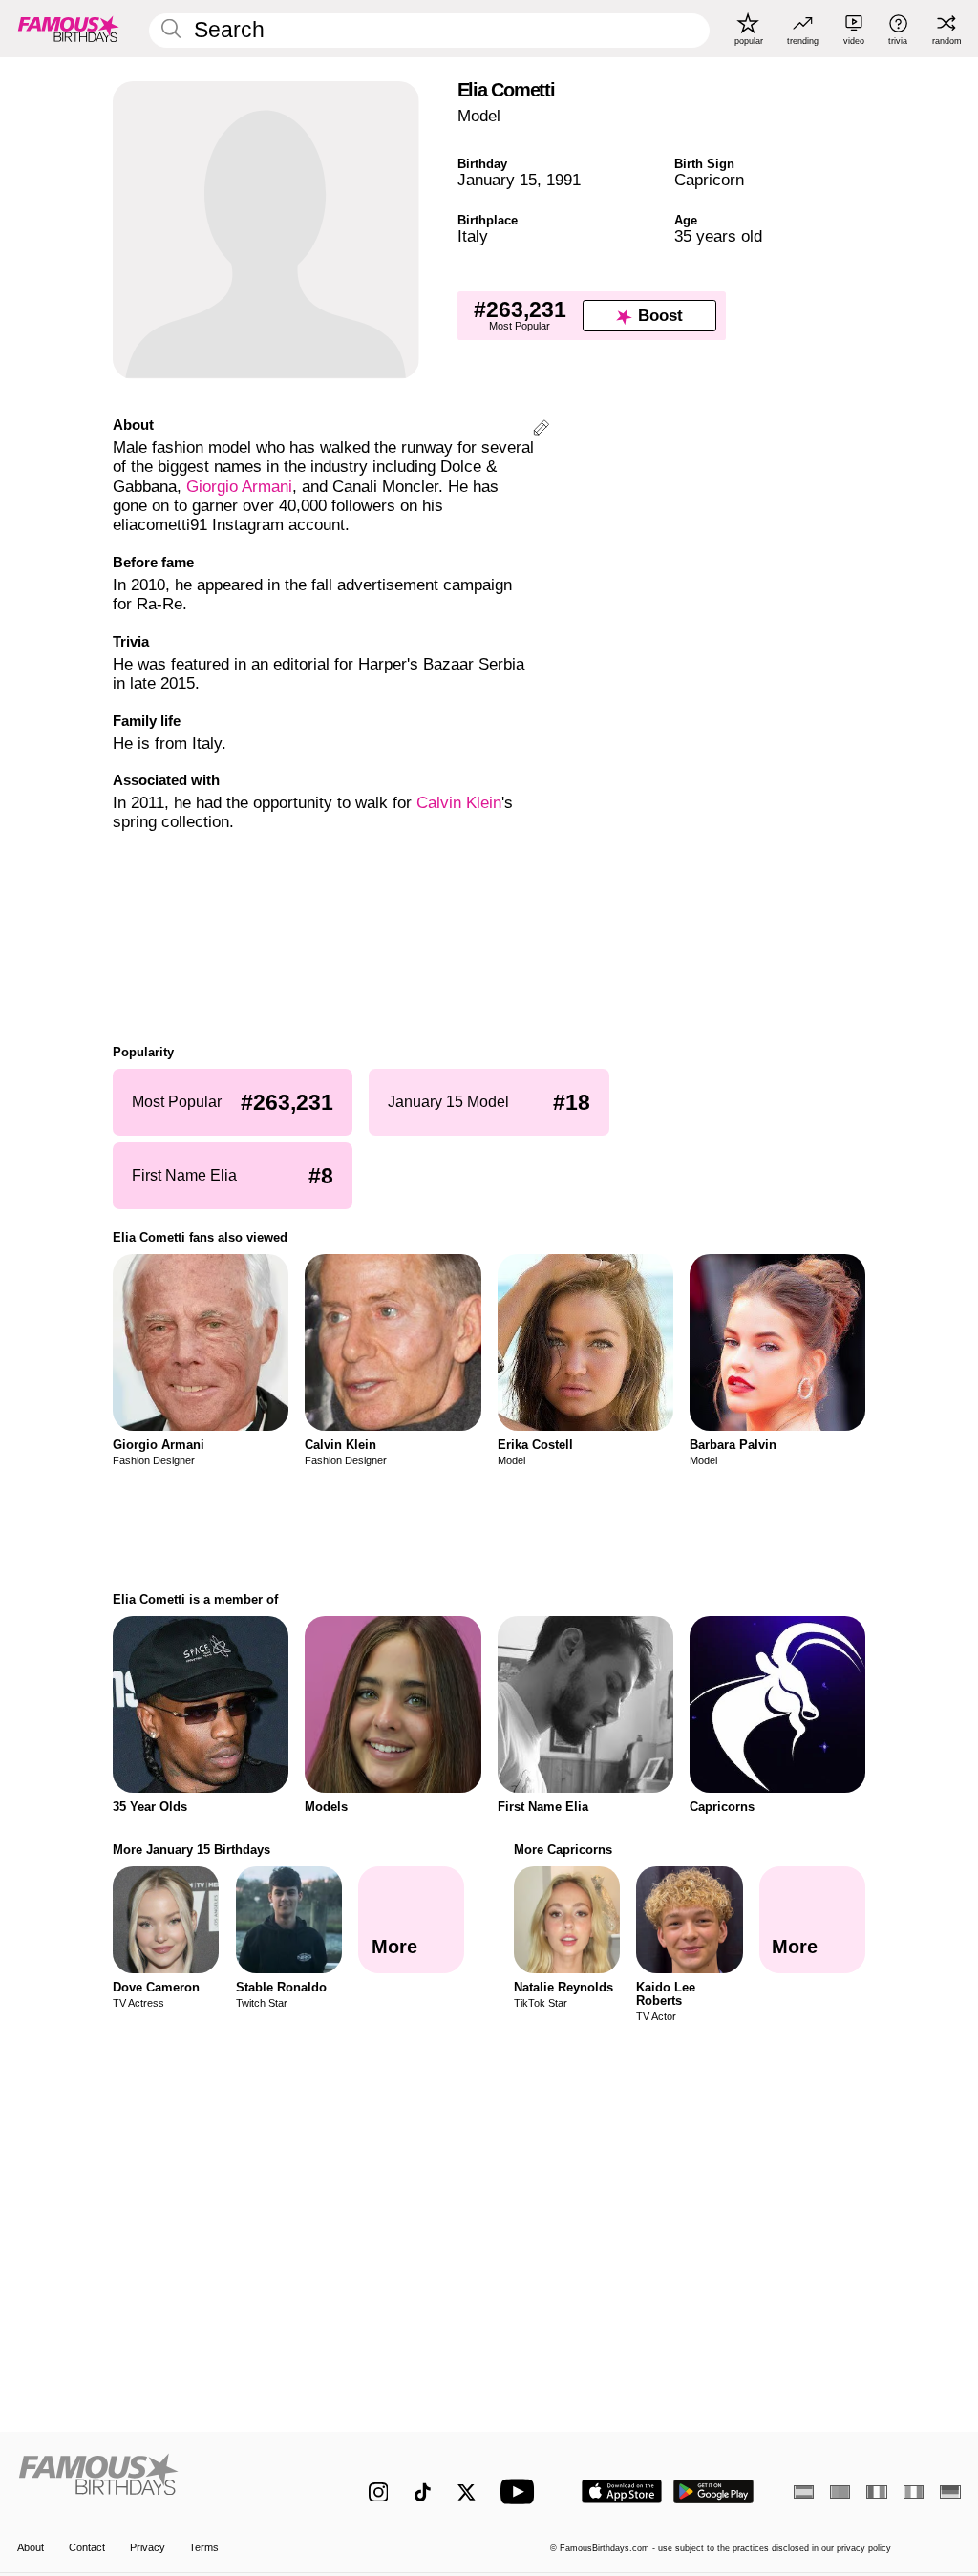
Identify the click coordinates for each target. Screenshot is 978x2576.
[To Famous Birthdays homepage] (69, 29)
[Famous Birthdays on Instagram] (379, 2492)
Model (479, 116)
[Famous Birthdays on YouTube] (521, 2491)
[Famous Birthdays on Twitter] (467, 2492)
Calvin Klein (459, 803)
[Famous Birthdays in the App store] (622, 2491)
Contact (87, 2547)
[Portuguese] (840, 2492)
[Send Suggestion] (541, 430)
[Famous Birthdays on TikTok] (423, 2492)
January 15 (497, 180)
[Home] (165, 2481)
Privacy (148, 2547)
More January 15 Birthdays (191, 1850)
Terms (204, 2547)
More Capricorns (563, 1850)
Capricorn (709, 180)
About (31, 2547)
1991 (563, 180)
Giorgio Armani (239, 487)
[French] (876, 2492)
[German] (950, 2492)
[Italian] (914, 2492)
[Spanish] (804, 2492)
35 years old (718, 236)
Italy (473, 236)
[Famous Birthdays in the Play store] (714, 2491)
